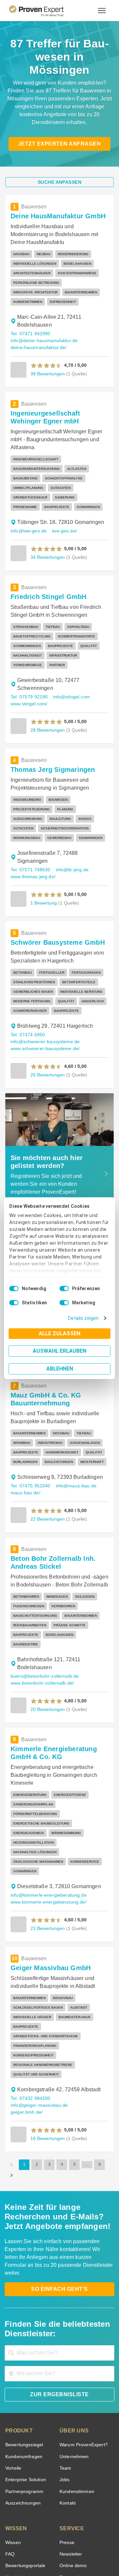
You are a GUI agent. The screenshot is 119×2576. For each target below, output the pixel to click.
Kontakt (67, 2391)
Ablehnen (60, 1369)
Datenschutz (77, 2545)
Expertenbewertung (79, 2465)
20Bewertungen (47, 1659)
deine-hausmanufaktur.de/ (38, 334)
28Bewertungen (47, 707)
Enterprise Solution (24, 2367)
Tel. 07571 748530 (30, 830)
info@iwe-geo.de (28, 508)
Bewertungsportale (25, 2453)
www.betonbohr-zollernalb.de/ (41, 1633)
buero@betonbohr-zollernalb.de (42, 1627)
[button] (46, 352)
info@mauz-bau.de (73, 1446)
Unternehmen (74, 2344)
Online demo (72, 2453)
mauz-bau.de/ (24, 1453)
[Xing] (52, 2529)
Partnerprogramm (23, 2379)
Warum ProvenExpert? (82, 2332)
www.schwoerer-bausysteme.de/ (44, 1008)
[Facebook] (36, 2529)
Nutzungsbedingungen (41, 2545)
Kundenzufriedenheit (26, 2477)
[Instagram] (99, 2529)
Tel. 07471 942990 (30, 321)
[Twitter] (20, 2529)
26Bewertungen (47, 1034)
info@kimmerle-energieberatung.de (47, 1817)
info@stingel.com (69, 674)
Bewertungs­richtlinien (28, 2488)
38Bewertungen (47, 360)
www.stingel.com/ (29, 681)
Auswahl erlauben (59, 1351)
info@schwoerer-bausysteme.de (43, 1002)
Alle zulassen (59, 1333)
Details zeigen (85, 1318)
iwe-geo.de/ (62, 508)
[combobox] (59, 2241)
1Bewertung (43, 863)
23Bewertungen (47, 1850)
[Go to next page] (12, 2071)
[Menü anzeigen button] (102, 11)
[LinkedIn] (67, 2529)
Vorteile (13, 2356)
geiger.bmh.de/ (85, 2008)
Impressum (76, 2551)
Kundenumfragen (23, 2344)
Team (65, 2356)
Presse (66, 2430)
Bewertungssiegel (23, 2332)
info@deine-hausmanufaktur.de (43, 327)
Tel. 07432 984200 (30, 2001)
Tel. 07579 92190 (28, 674)
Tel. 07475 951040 (30, 1446)
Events (12, 2500)
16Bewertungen (47, 2034)
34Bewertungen (47, 534)
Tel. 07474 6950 (27, 995)
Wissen (13, 2430)
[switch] (64, 1288)
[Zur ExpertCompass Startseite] (44, 11)
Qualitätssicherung (44, 2551)
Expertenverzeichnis (80, 2477)
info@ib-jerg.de (70, 830)
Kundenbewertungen (26, 2465)
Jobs (64, 2367)
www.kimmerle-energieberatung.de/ (47, 1824)
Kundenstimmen (76, 2379)
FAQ (9, 2442)
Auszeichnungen (22, 2391)
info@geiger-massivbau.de (38, 2008)
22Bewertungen (47, 1479)
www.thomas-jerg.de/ (33, 837)
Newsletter (71, 2442)
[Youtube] (83, 2529)
